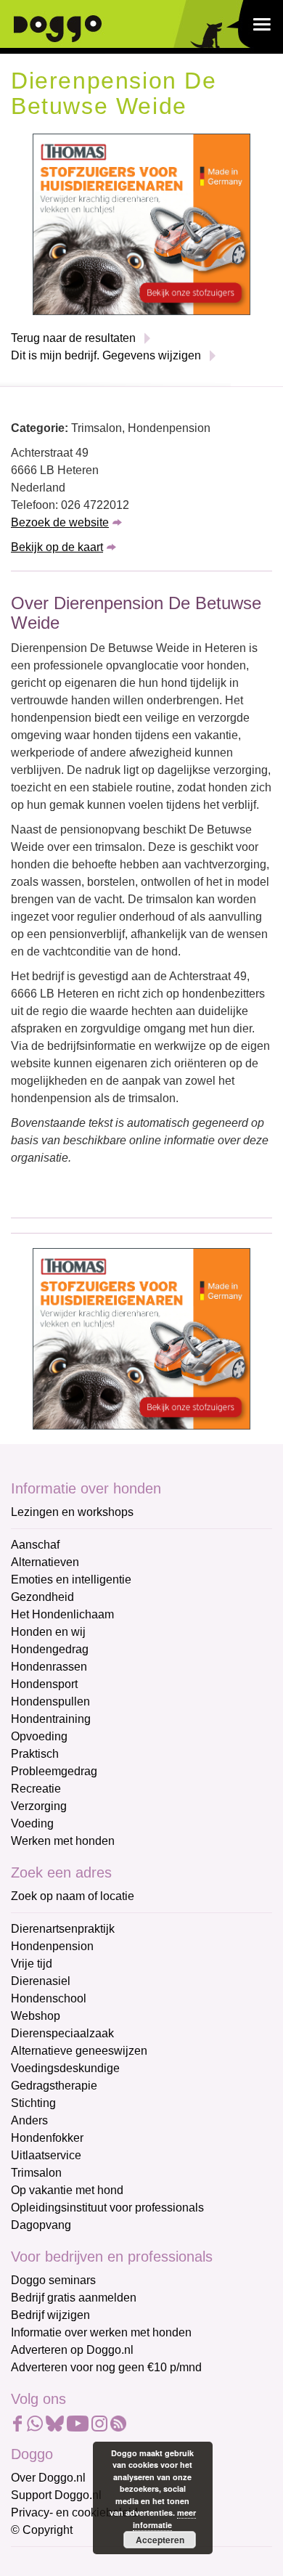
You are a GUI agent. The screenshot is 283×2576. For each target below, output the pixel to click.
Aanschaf (35, 1545)
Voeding (32, 1823)
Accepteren (160, 2540)
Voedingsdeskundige (65, 2068)
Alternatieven (45, 1562)
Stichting (33, 2103)
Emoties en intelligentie (71, 1580)
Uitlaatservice (46, 2155)
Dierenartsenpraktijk (63, 1929)
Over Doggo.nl (48, 2478)
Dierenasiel (41, 1981)
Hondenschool (49, 1998)
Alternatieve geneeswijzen (79, 2051)
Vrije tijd (32, 1964)
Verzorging (39, 1806)
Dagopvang (41, 2225)
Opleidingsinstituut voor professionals (107, 2208)
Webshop (36, 2016)
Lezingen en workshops (72, 1512)
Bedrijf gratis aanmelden (74, 2298)
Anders (29, 2120)
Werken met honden (63, 1841)
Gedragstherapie (54, 2086)
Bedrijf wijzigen (50, 2315)
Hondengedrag (50, 1649)
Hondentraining (51, 1719)
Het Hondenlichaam (62, 1614)
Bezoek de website (60, 522)
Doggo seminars (53, 2280)
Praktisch (35, 1754)
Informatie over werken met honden (101, 2332)
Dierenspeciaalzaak (62, 2033)
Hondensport (44, 1684)
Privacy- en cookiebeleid (74, 2512)
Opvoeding (39, 1736)
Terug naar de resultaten (73, 338)
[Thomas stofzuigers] (141, 224)
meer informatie (164, 2519)
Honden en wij (48, 1632)
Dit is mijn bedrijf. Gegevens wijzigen (106, 355)
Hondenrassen (49, 1667)
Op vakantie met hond (67, 2190)
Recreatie (36, 1789)
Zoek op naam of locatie (73, 1896)
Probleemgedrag (54, 1771)
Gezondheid (42, 1597)
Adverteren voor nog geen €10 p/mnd (106, 2367)
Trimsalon (36, 2173)
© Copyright (42, 2530)
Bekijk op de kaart (57, 547)
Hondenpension (52, 1946)
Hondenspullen (50, 1701)
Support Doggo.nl (56, 2495)
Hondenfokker (47, 2138)
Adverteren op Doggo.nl (72, 2350)
